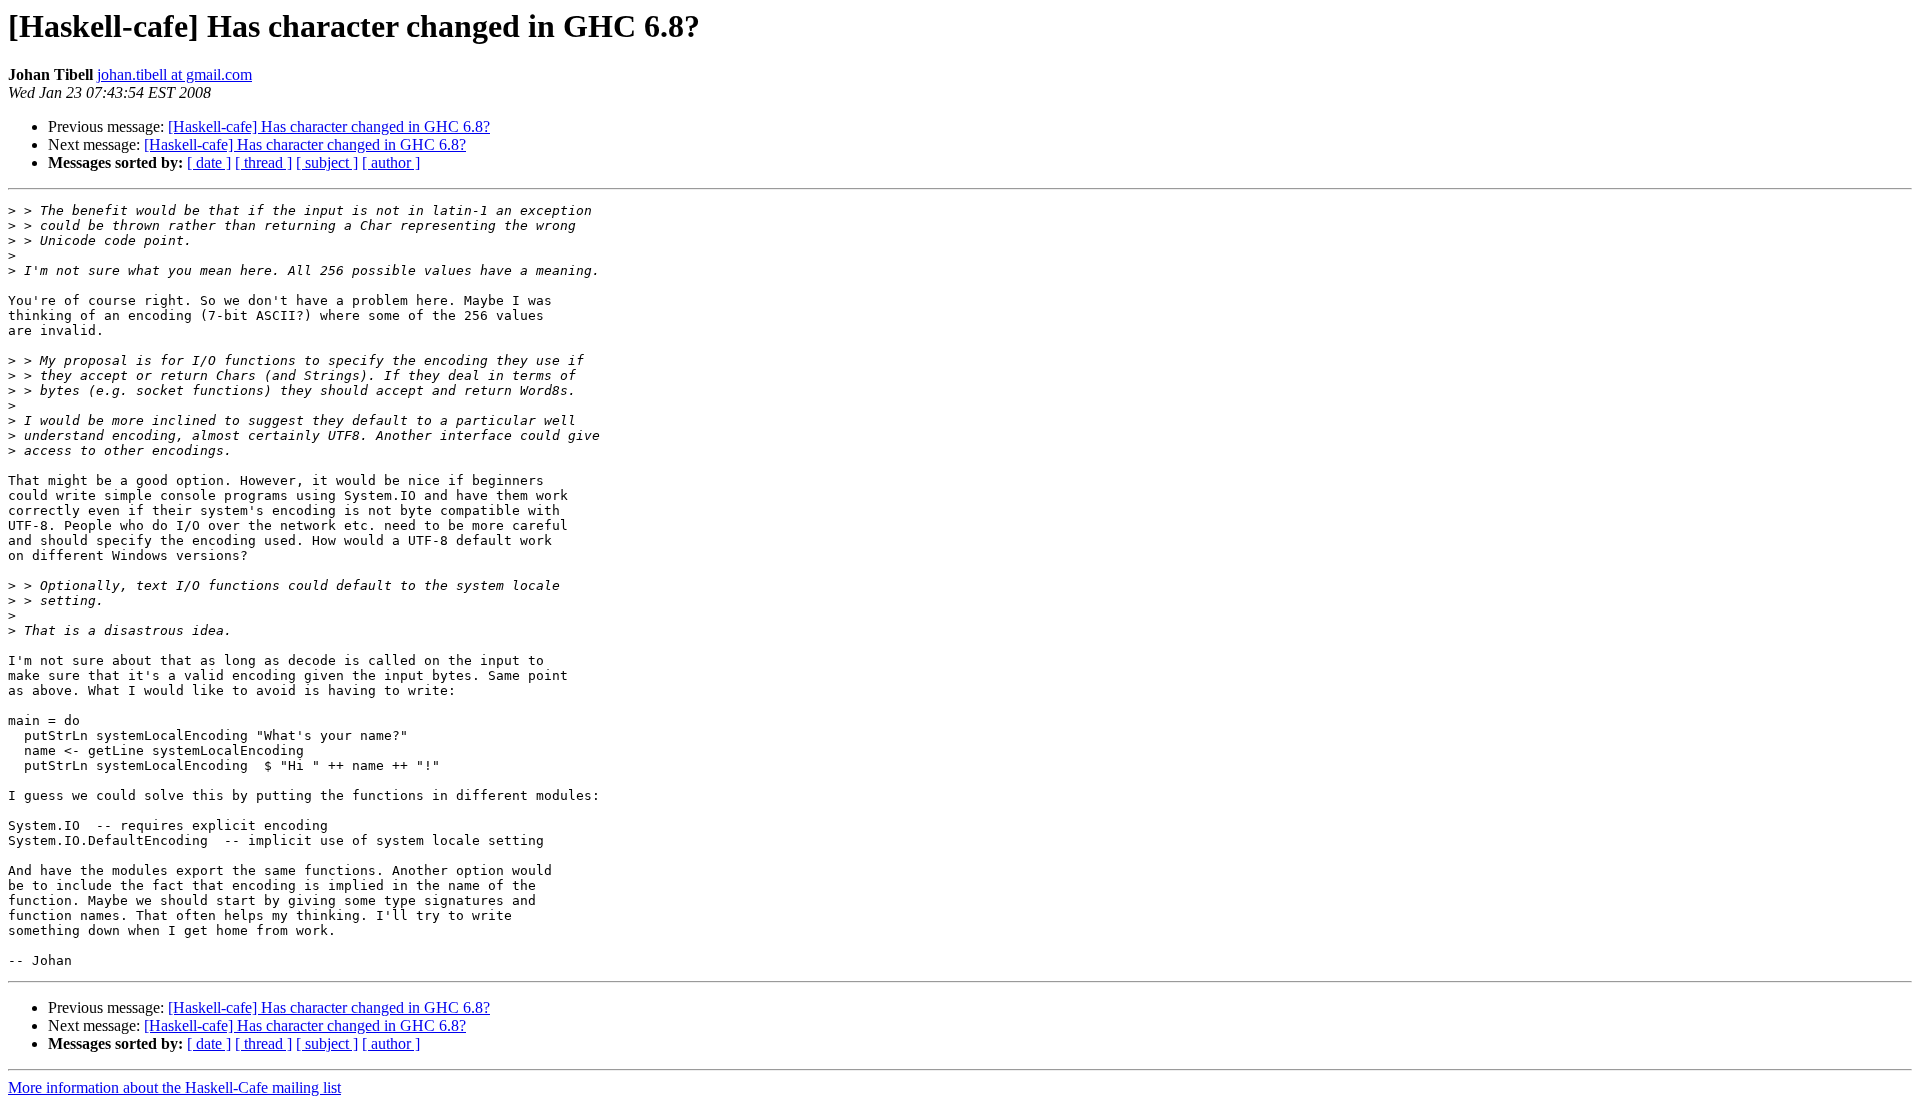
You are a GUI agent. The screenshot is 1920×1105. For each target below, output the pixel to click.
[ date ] (209, 162)
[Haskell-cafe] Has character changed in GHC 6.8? (329, 126)
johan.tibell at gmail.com (174, 74)
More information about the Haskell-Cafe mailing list (174, 1087)
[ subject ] (327, 162)
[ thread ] (263, 162)
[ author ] (391, 162)
